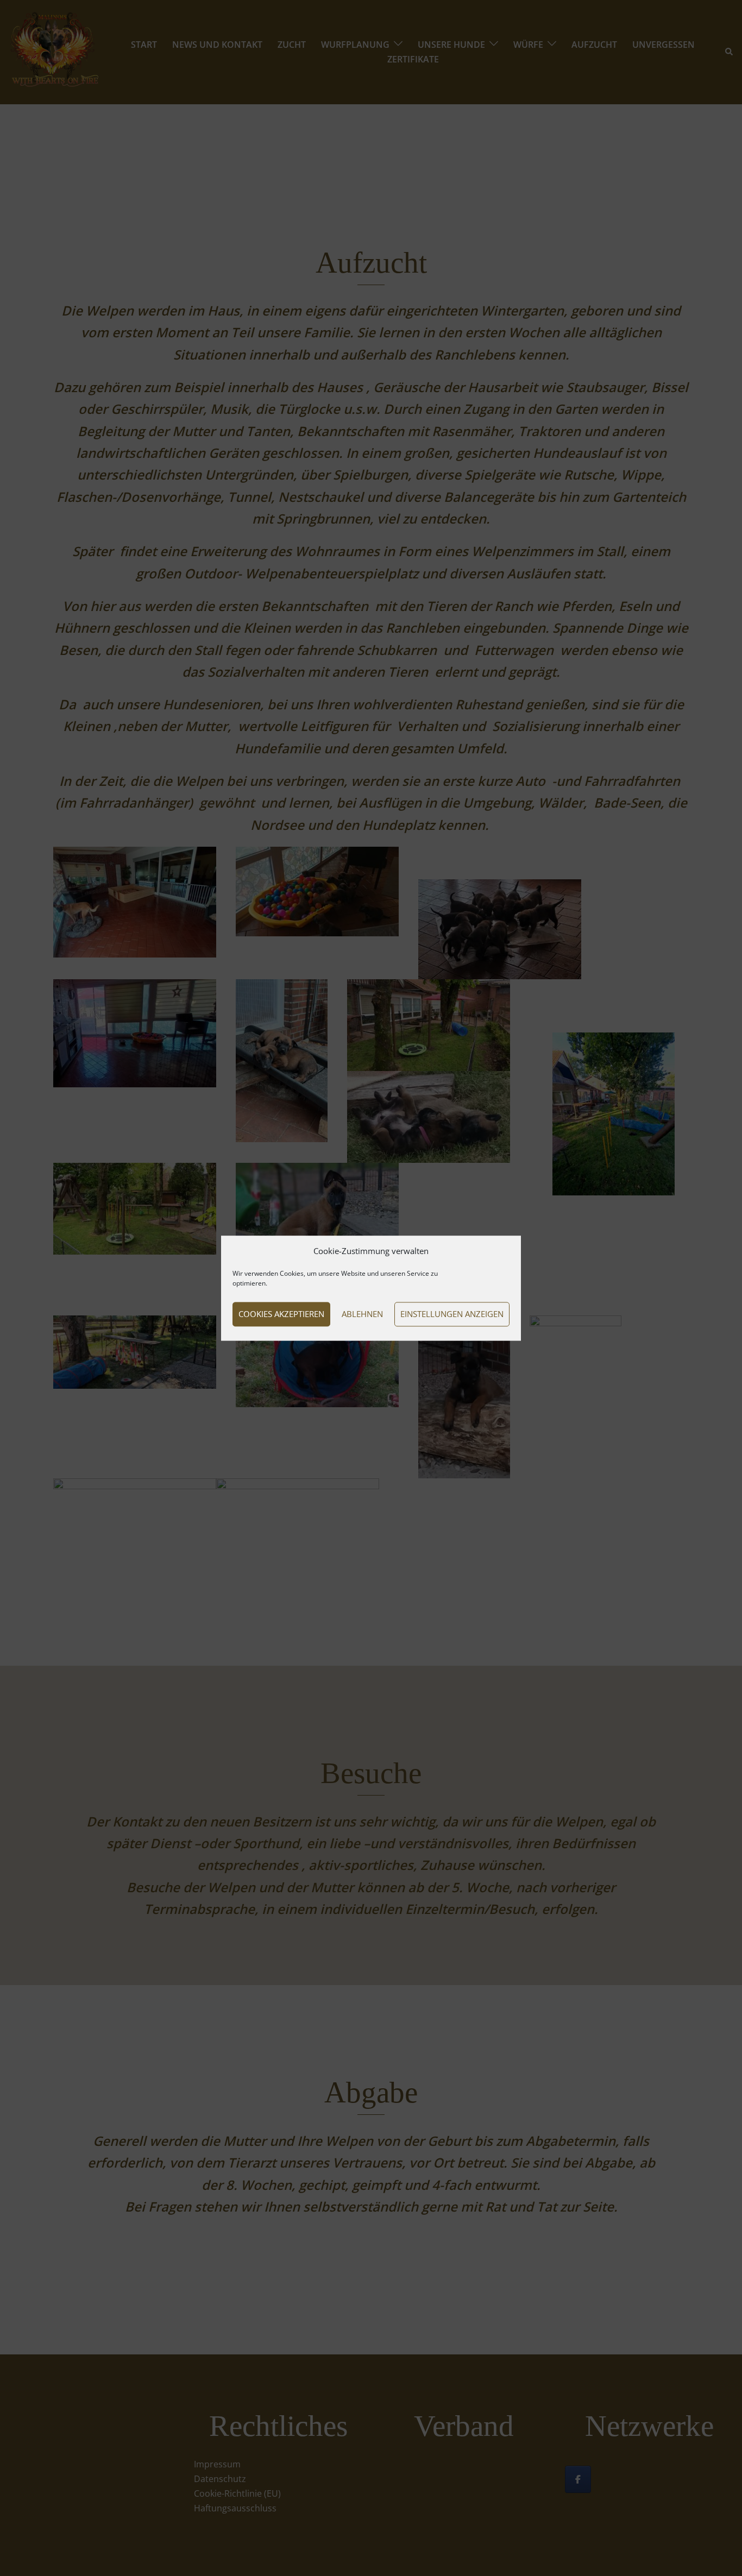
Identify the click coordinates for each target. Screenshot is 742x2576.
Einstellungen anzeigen (452, 1314)
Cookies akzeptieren (281, 1314)
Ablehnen (362, 1314)
